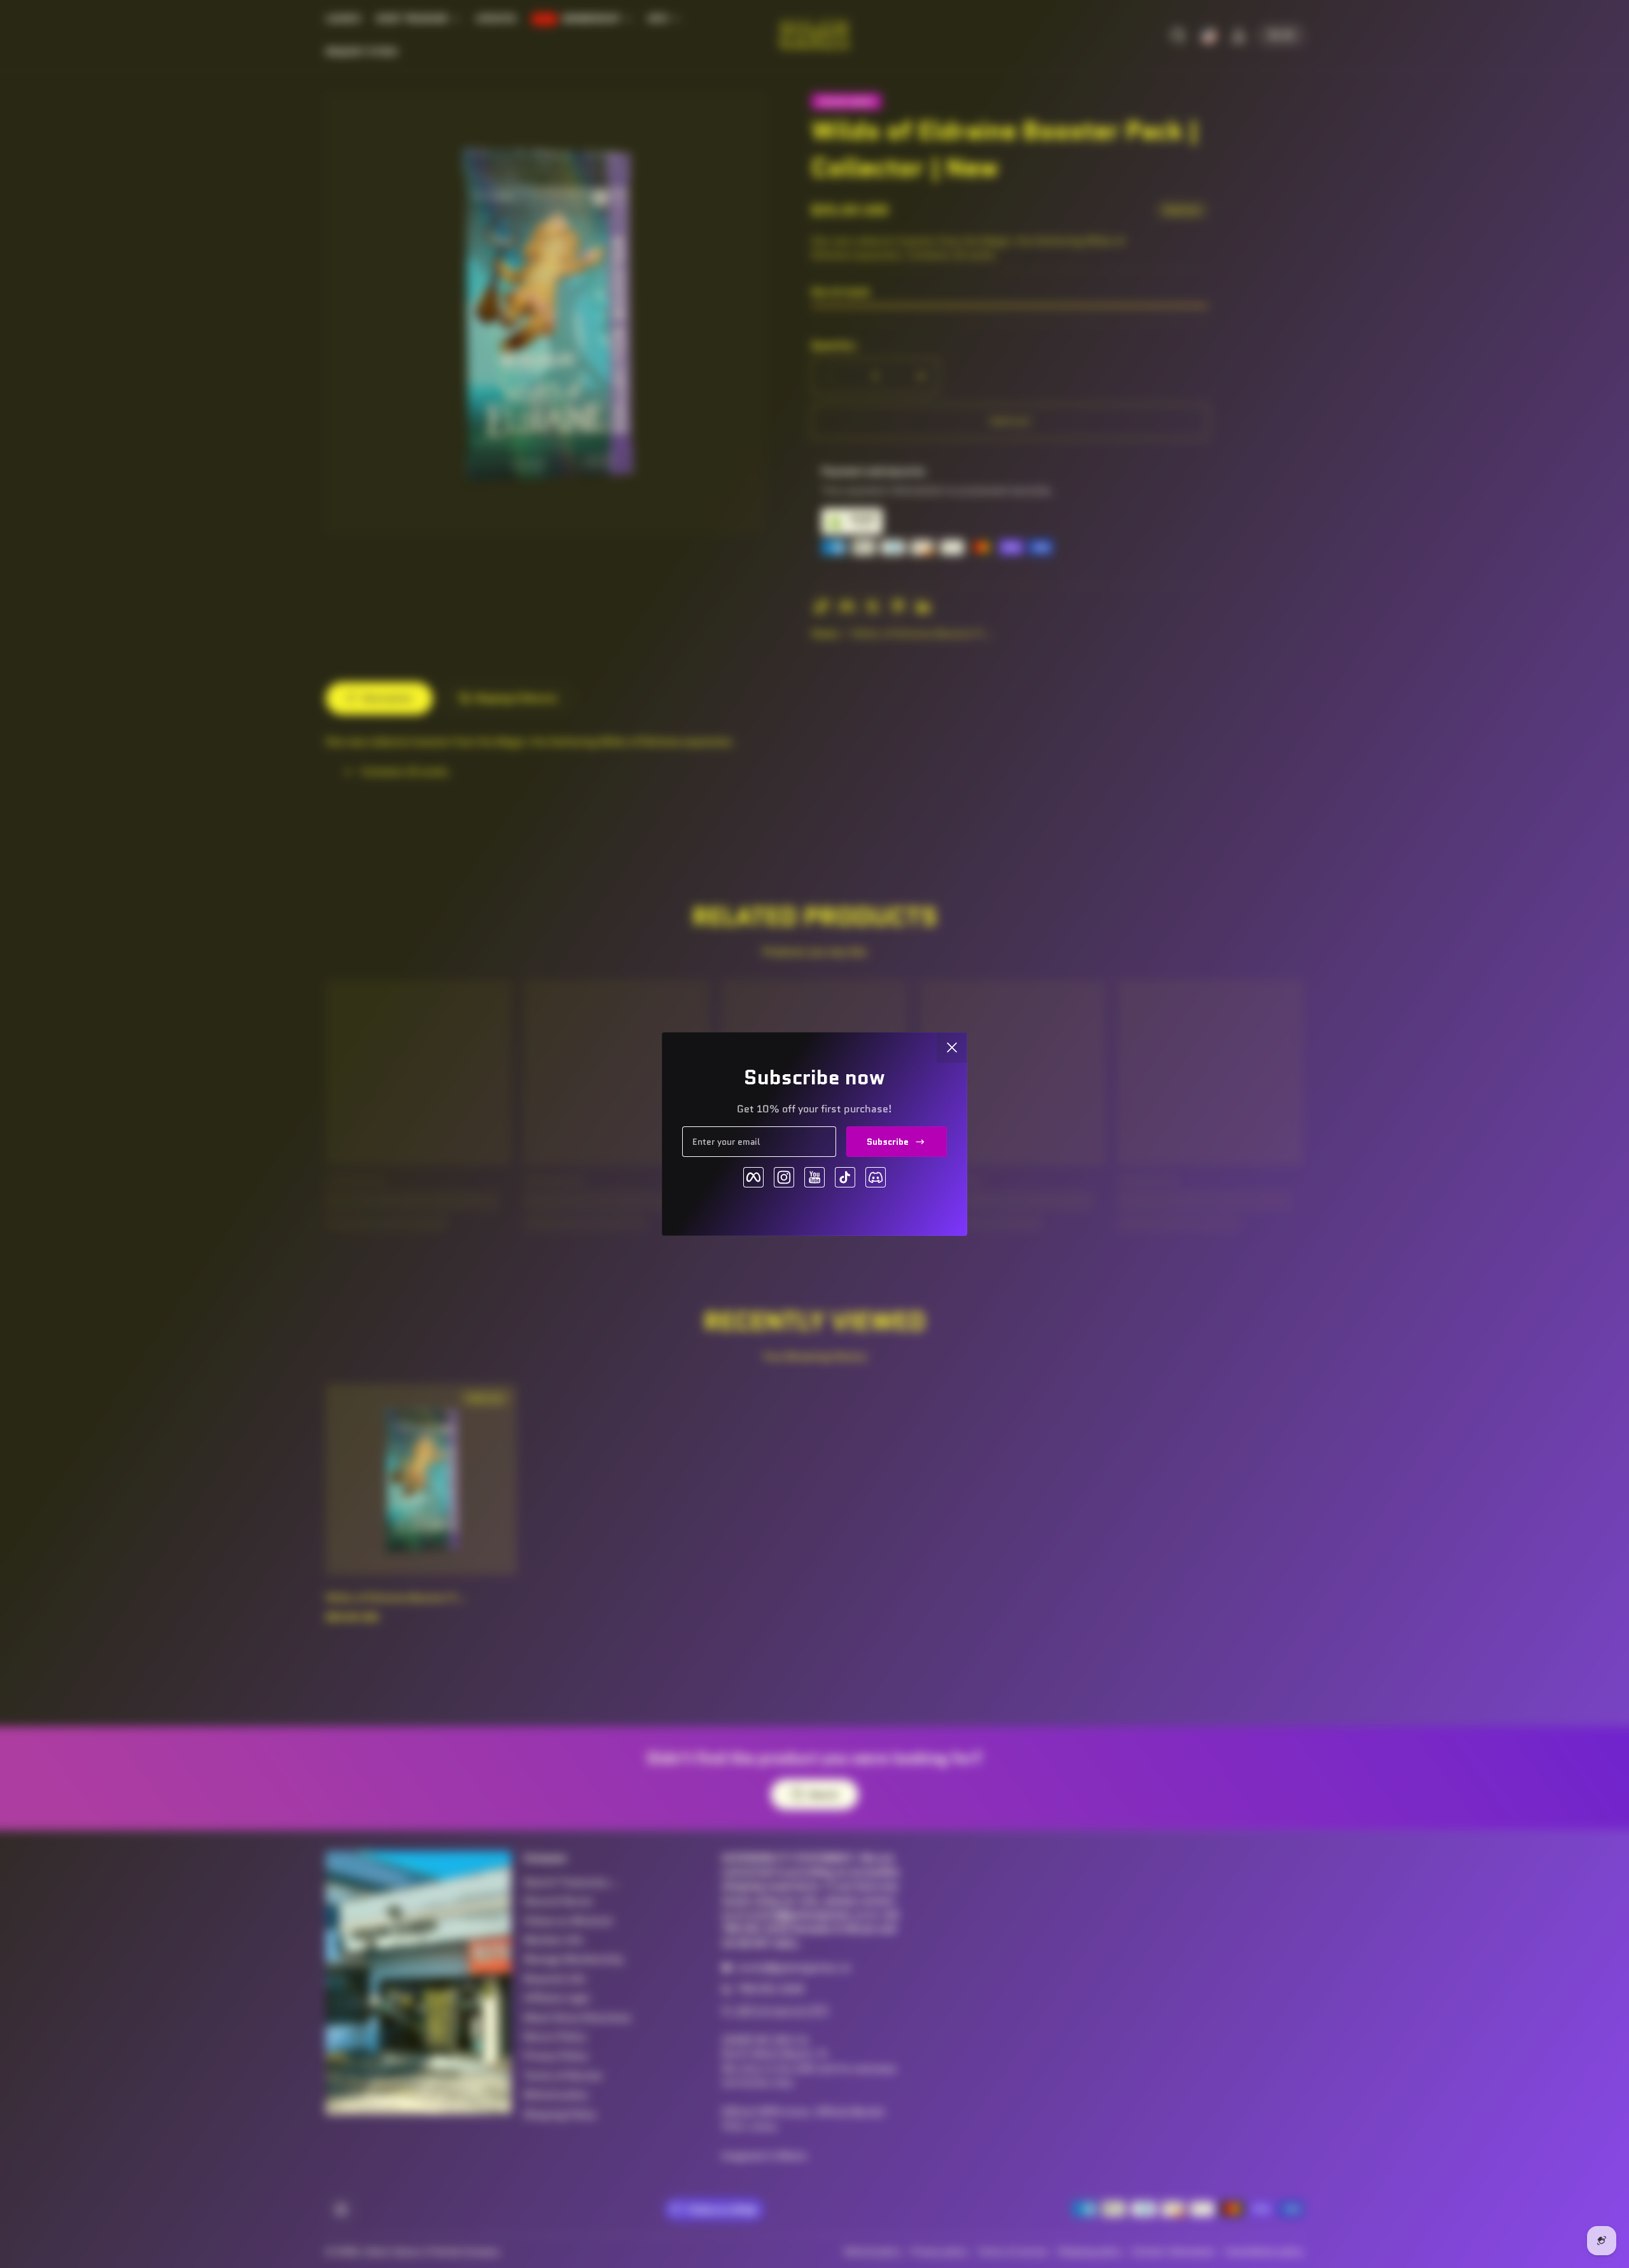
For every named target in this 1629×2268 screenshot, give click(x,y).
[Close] (952, 1047)
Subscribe (888, 1142)
